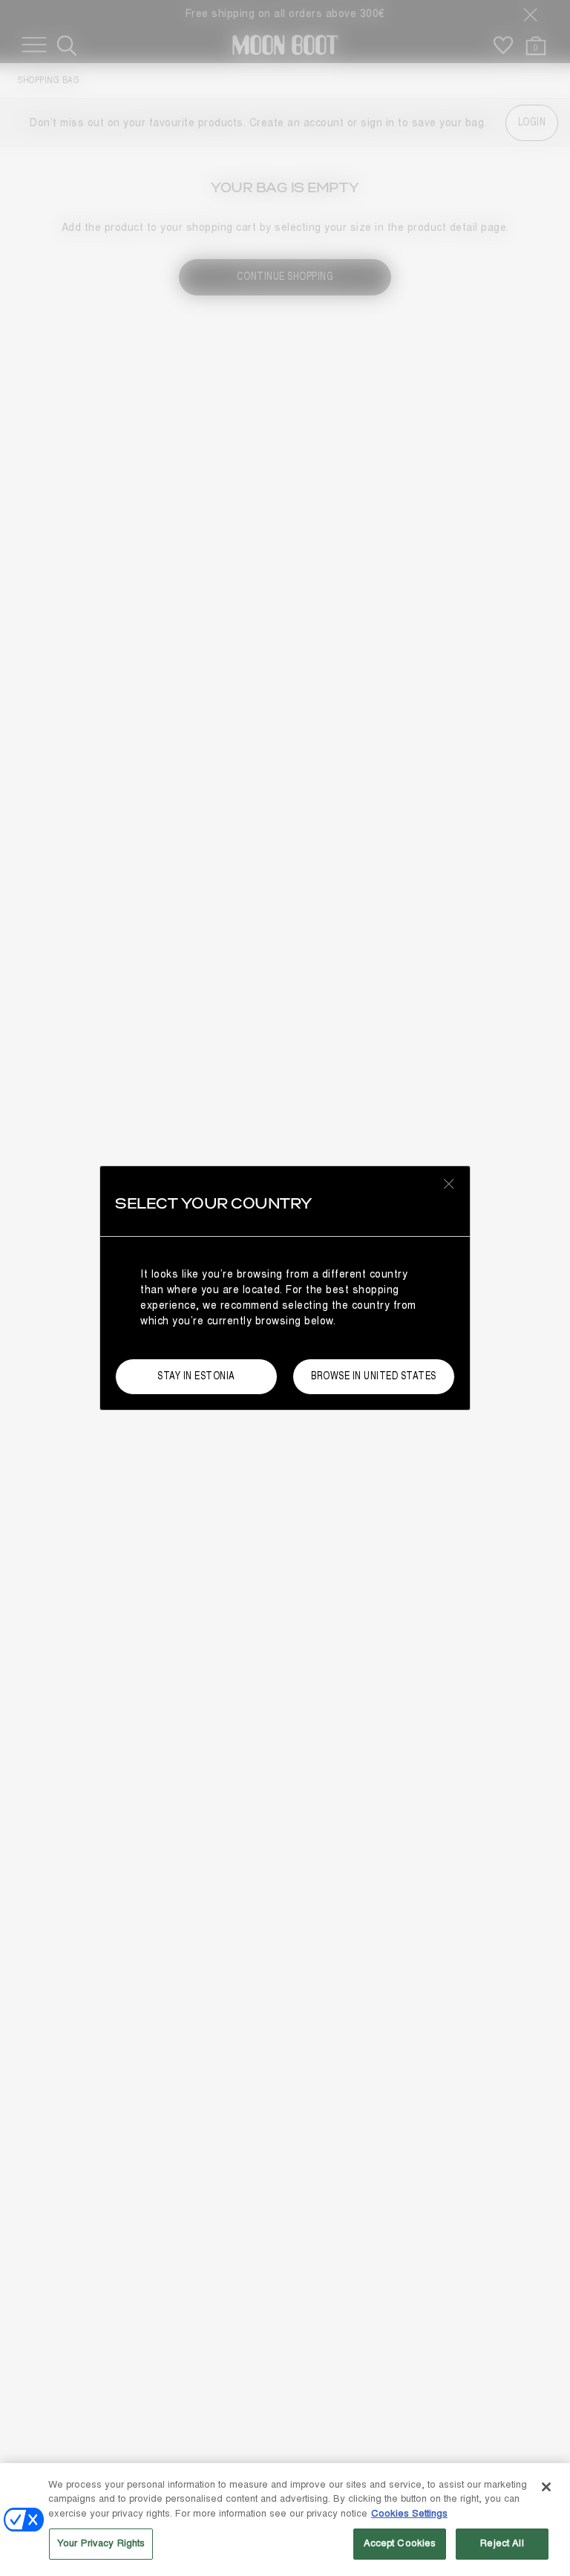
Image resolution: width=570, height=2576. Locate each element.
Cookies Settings (409, 2514)
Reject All (502, 2543)
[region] (285, 2520)
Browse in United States (374, 1376)
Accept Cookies (400, 2543)
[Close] (546, 2487)
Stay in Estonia (196, 1376)
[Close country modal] (449, 1183)
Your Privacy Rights (101, 2543)
